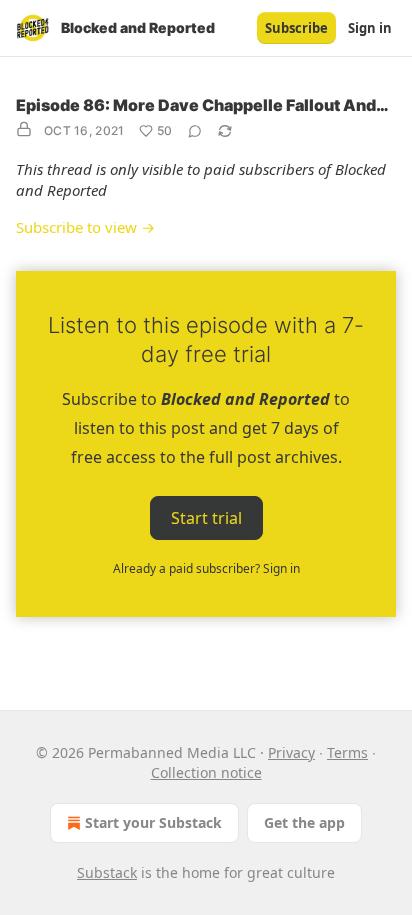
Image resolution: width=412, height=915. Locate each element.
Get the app (304, 822)
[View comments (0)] (195, 131)
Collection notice (206, 772)
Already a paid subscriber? (206, 568)
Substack (107, 872)
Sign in (370, 28)
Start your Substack (153, 822)
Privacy (291, 752)
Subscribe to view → (85, 227)
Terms (347, 752)
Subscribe (296, 28)
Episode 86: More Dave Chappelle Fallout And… (202, 105)
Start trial (206, 518)
